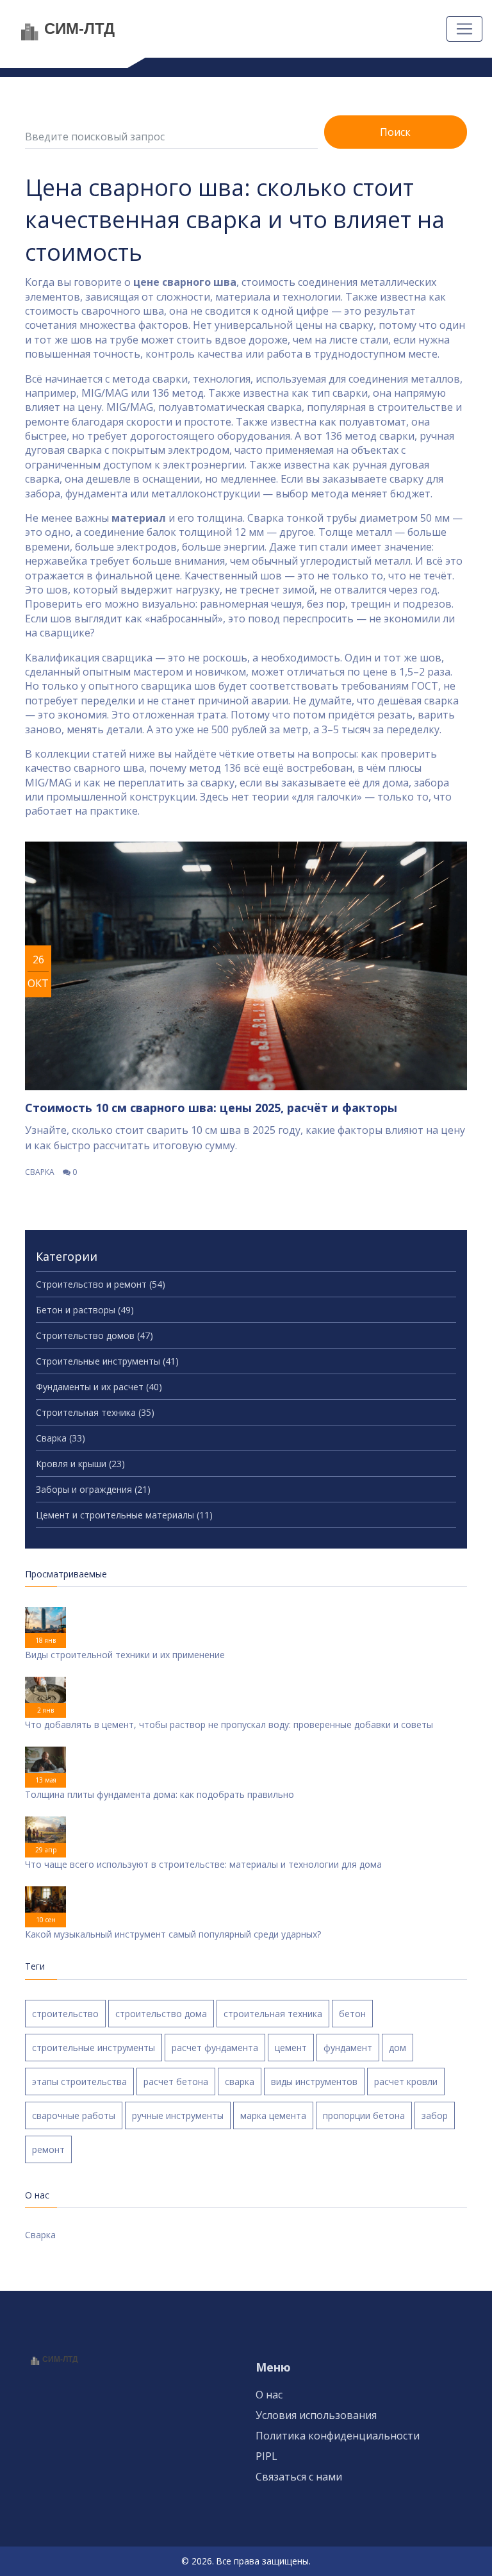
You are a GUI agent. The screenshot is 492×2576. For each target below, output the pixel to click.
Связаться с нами (299, 2477)
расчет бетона (176, 2082)
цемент (291, 2048)
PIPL (266, 2456)
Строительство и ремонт (101, 1284)
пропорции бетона (364, 2115)
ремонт (48, 2149)
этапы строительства (79, 2082)
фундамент (348, 2048)
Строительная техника (95, 1412)
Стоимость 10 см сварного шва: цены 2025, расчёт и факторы (211, 1108)
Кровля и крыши (80, 1464)
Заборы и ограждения (93, 1489)
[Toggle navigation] (464, 29)
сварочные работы (74, 2115)
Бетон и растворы (85, 1310)
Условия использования (316, 2415)
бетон (352, 2014)
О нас (269, 2395)
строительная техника (273, 2014)
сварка (240, 2082)
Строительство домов (94, 1335)
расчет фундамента (215, 2048)
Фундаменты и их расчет (99, 1387)
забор (435, 2115)
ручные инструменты (178, 2115)
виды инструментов (314, 2082)
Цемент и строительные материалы (124, 1515)
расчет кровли (406, 2082)
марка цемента (273, 2115)
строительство (65, 2014)
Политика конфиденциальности (338, 2436)
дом (398, 2048)
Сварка (40, 1172)
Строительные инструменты (107, 1361)
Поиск (395, 132)
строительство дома (161, 2014)
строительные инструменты (94, 2048)
